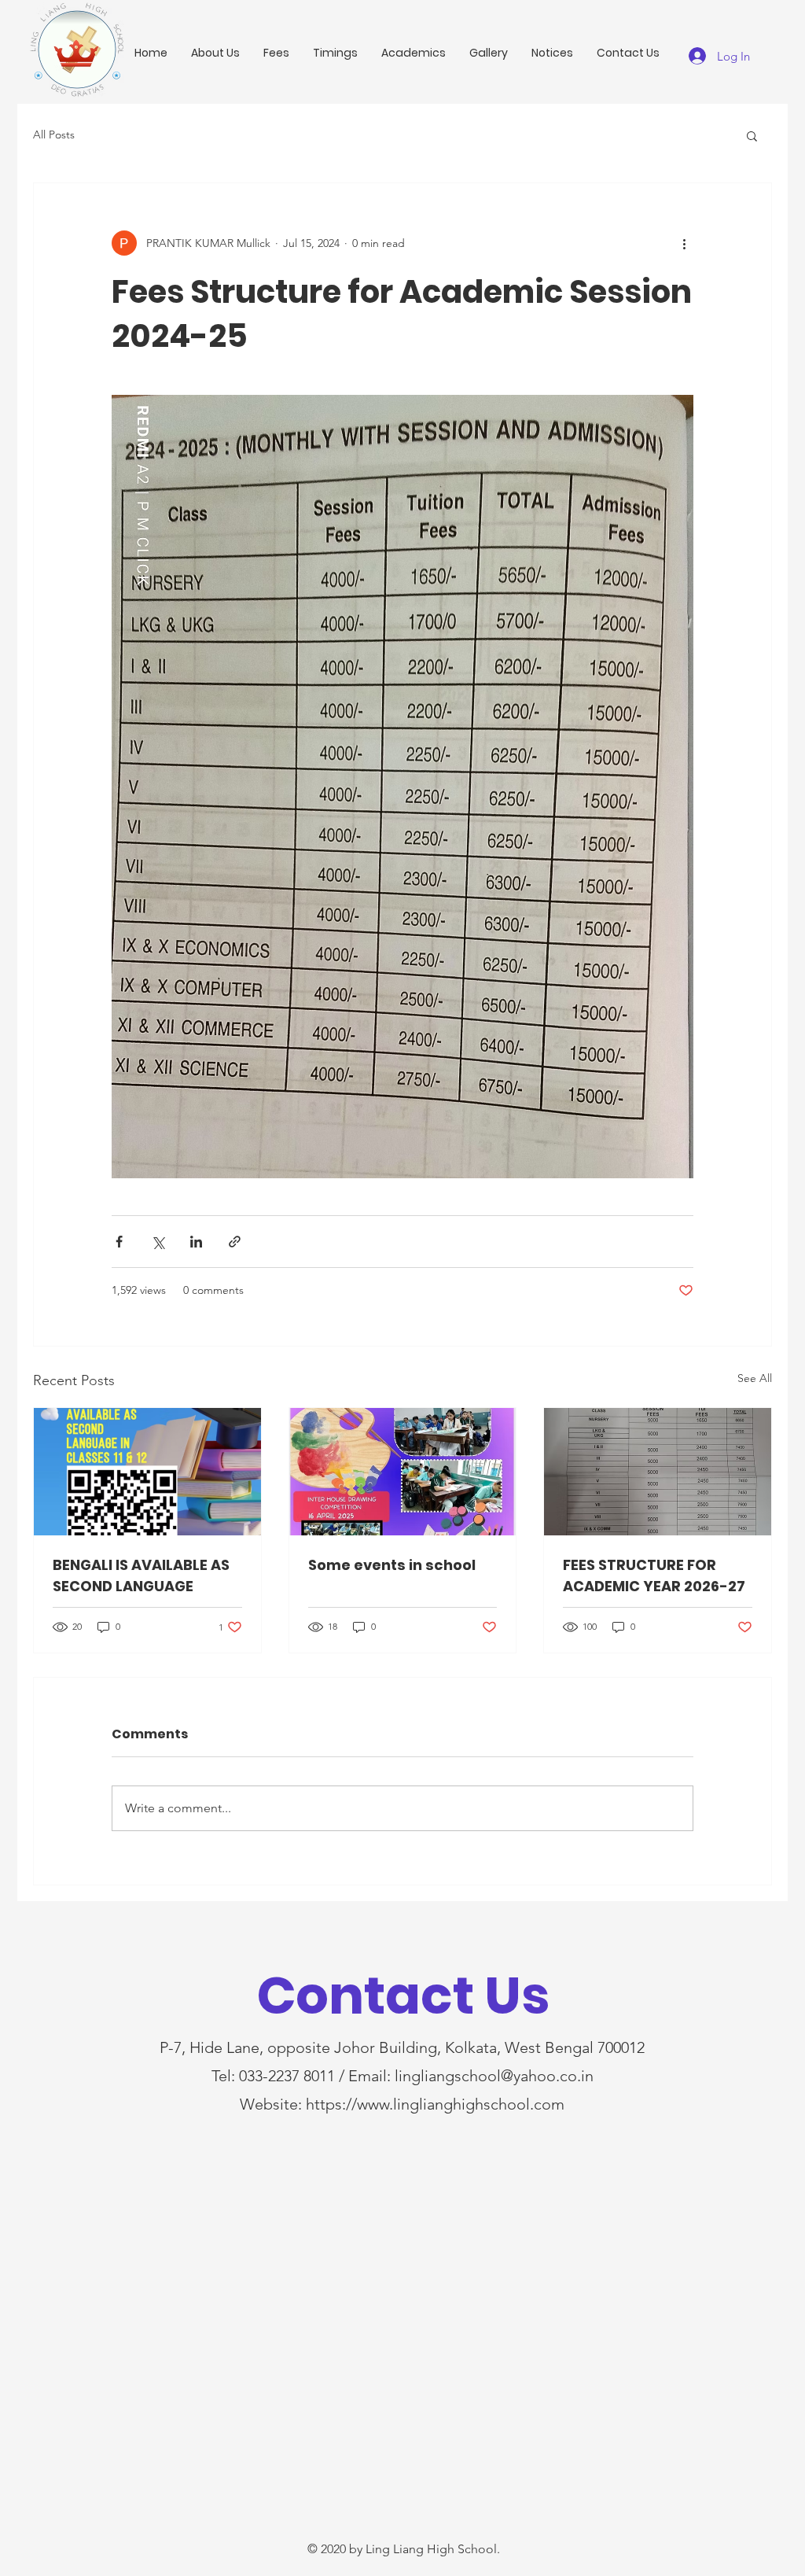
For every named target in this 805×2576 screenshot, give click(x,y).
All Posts (54, 135)
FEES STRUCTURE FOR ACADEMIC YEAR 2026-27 (654, 1575)
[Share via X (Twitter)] (158, 1242)
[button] (752, 135)
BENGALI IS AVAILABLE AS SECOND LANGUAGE (141, 1575)
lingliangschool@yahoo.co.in (494, 2076)
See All (755, 1378)
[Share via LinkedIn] (196, 1242)
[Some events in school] (403, 1472)
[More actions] (684, 243)
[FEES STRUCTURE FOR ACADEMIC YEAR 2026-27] (658, 1472)
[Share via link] (235, 1242)
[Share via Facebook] (119, 1242)
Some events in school (392, 1565)
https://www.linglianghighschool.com (435, 2104)
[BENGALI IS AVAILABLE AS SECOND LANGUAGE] (147, 1472)
